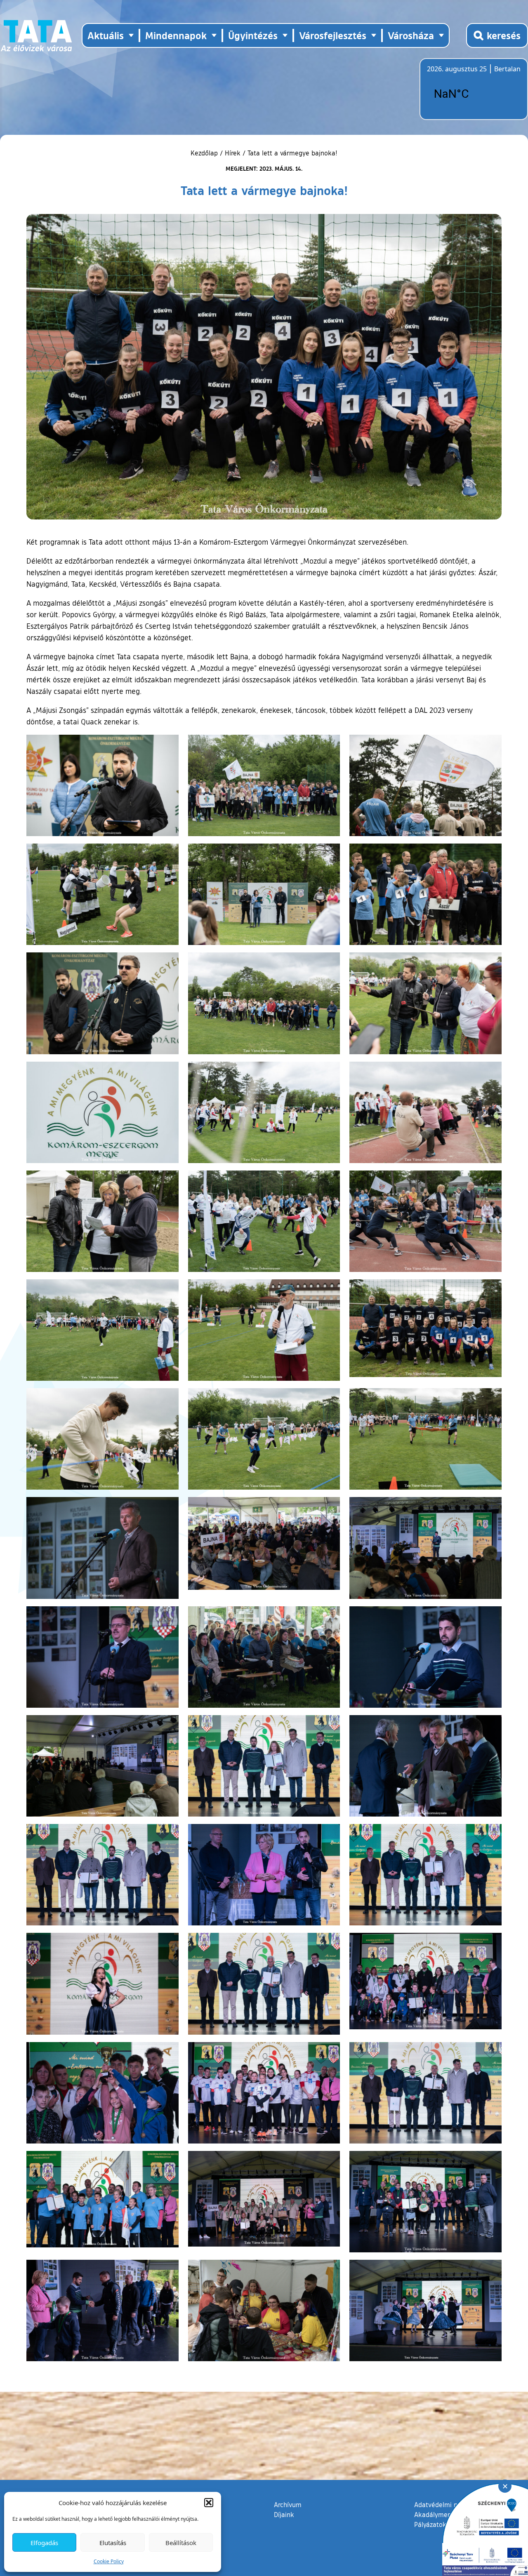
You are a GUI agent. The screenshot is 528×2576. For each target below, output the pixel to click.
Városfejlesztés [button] (333, 35)
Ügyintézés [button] (253, 35)
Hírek (233, 153)
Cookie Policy (109, 2561)
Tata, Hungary (473, 94)
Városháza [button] (411, 35)
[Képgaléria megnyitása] (103, 785)
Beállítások (181, 2543)
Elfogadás (44, 2543)
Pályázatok (430, 2524)
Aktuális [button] (106, 35)
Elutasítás (113, 2543)
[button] (209, 2503)
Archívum (288, 2504)
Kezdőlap (205, 153)
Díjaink (284, 2515)
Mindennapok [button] (176, 35)
